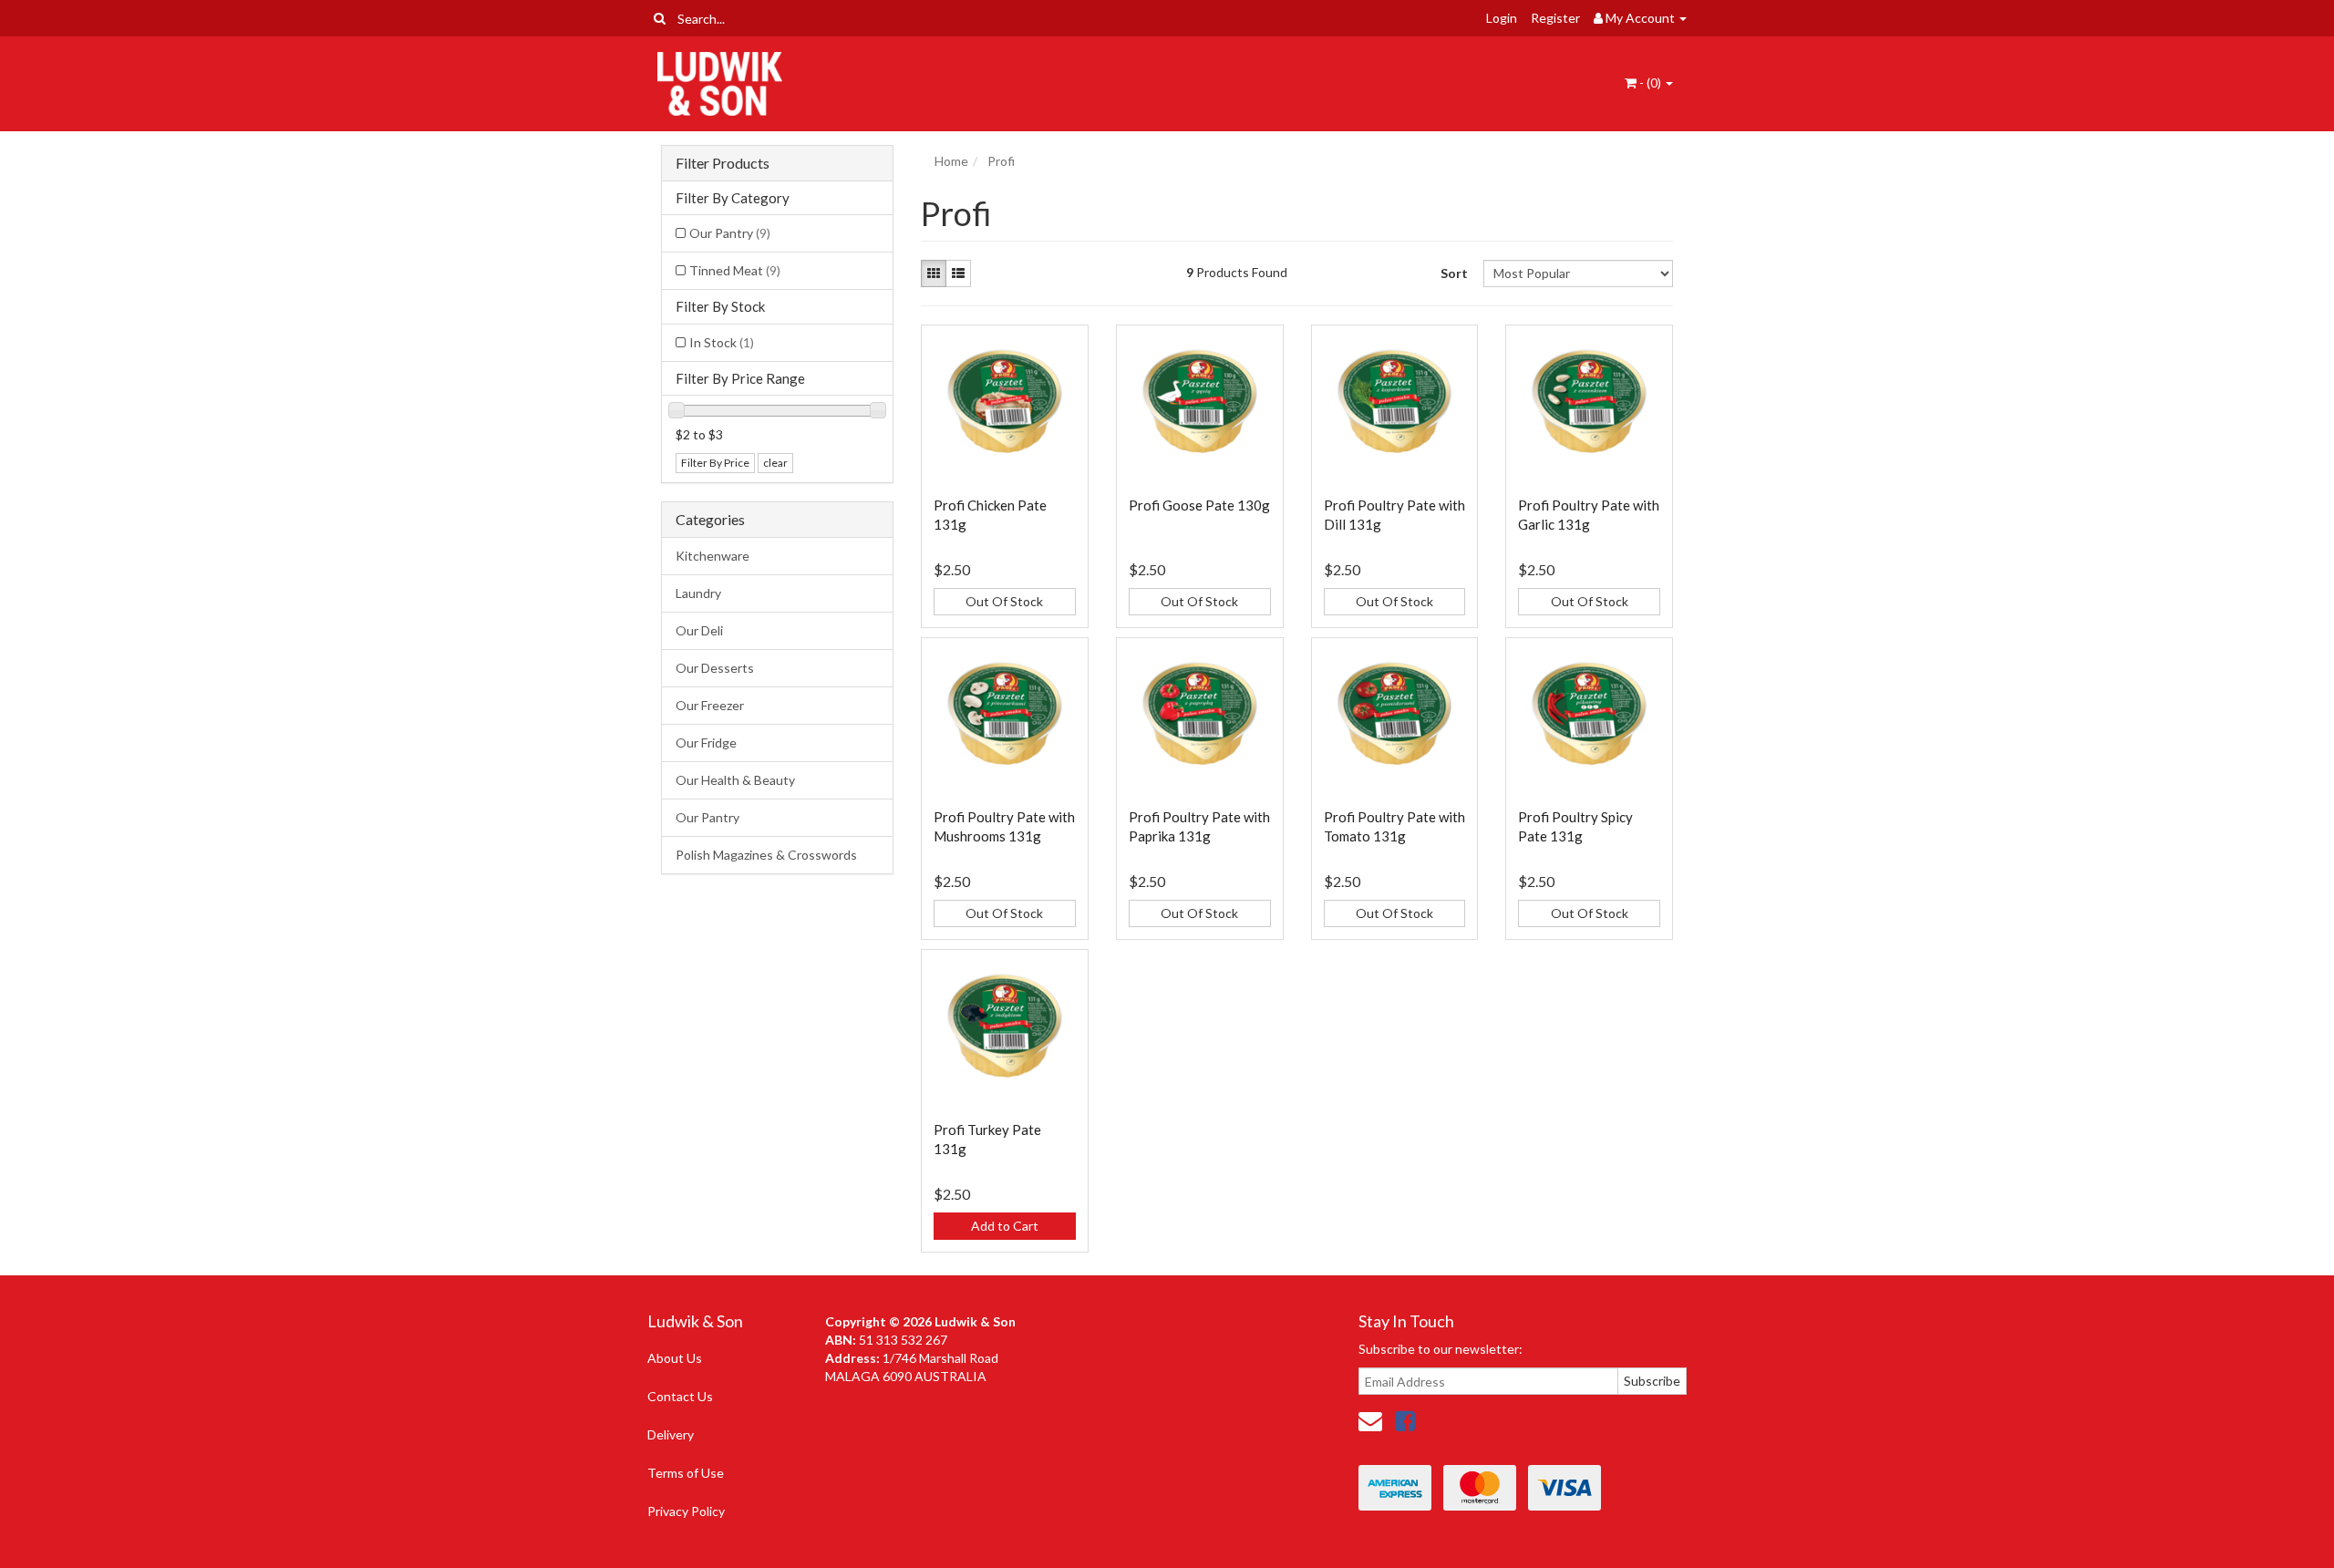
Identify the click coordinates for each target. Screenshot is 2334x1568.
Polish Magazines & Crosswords (766, 855)
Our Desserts (715, 668)
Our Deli (699, 630)
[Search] (660, 18)
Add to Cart (1005, 1226)
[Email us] (1370, 1420)
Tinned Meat (735, 270)
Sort (1454, 273)
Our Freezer (710, 705)
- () (1650, 83)
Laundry (698, 593)
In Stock (722, 342)
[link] (1405, 1420)
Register (1555, 18)
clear (775, 463)
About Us (675, 1358)
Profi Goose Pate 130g (1199, 505)
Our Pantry (730, 233)
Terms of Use (686, 1473)
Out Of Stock (1004, 601)
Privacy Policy (686, 1511)
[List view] (958, 273)
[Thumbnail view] (934, 273)
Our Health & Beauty (735, 780)
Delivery (671, 1434)
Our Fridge (706, 743)
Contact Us (680, 1396)
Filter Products (723, 163)
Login (1502, 18)
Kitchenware (713, 556)
